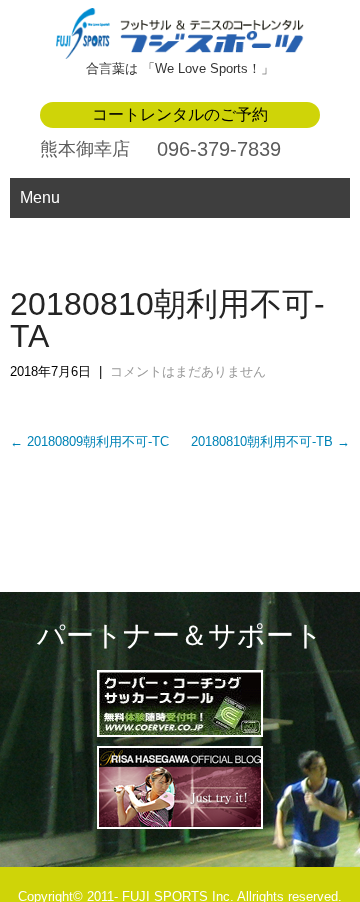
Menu (40, 197)
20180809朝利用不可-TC (89, 441)
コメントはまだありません (188, 371)
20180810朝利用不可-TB (270, 441)
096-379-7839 (219, 149)
